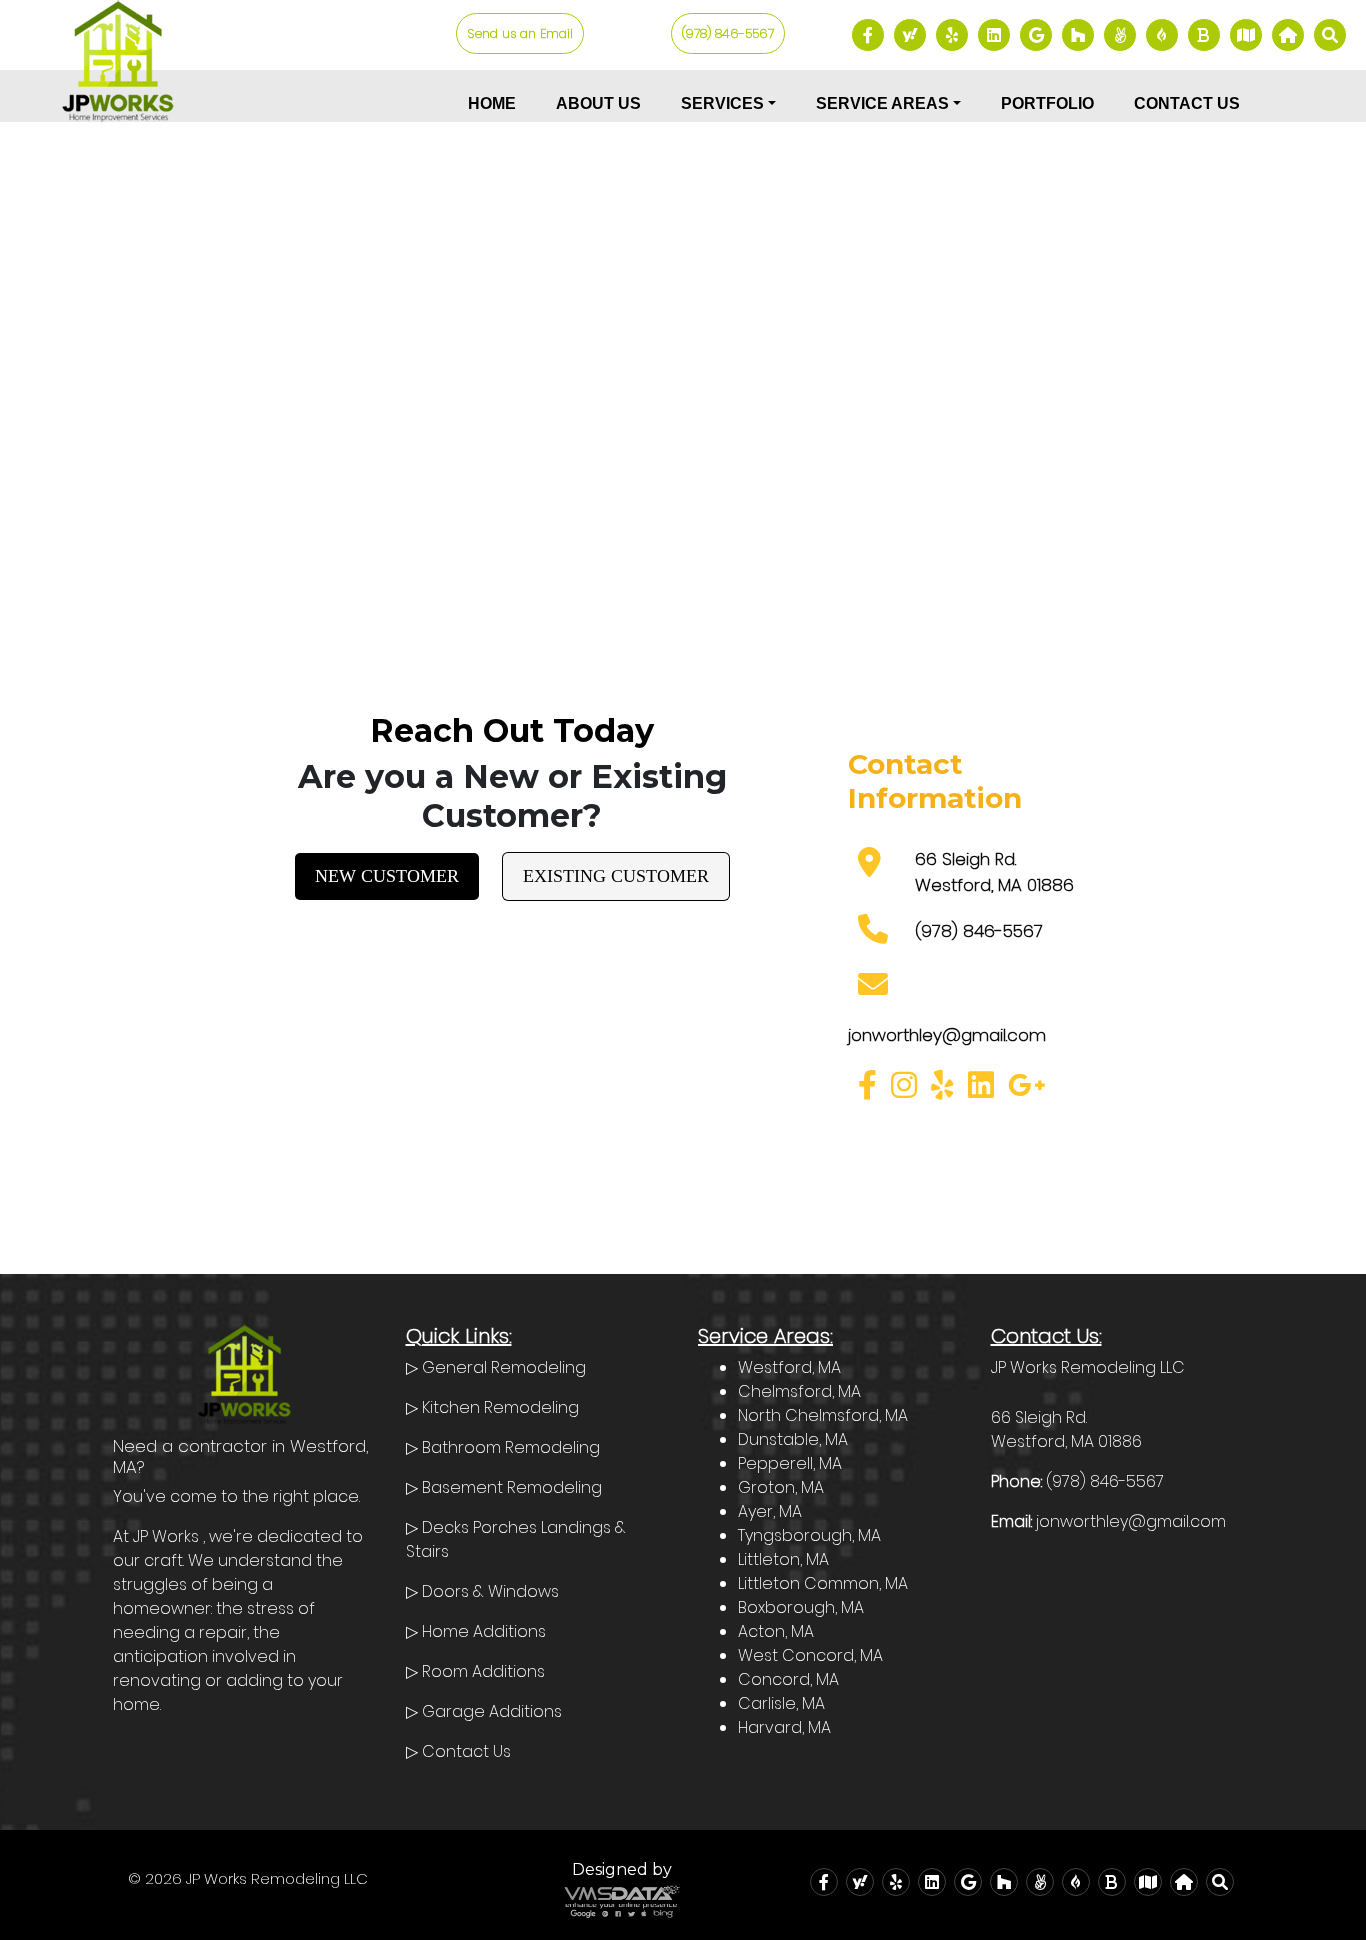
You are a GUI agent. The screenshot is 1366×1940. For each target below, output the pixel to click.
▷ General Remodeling (496, 1367)
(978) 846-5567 (728, 33)
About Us (598, 103)
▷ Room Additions (475, 1671)
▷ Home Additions (476, 1631)
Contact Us (1187, 103)
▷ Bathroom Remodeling (503, 1447)
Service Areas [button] (882, 103)
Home (492, 103)
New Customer (387, 876)
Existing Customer (616, 876)
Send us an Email (520, 33)
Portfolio (1047, 103)
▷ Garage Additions (484, 1711)
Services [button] (722, 103)
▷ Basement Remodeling (504, 1487)
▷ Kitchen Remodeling (492, 1407)
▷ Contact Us (458, 1751)
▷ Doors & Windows (482, 1591)
